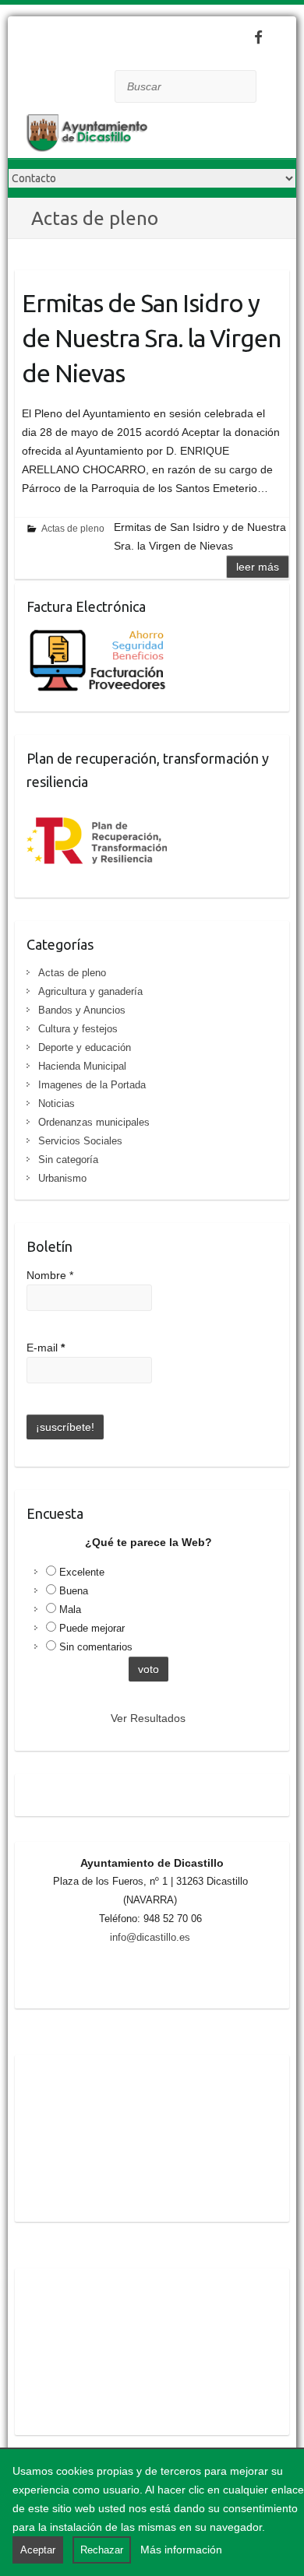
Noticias (57, 1103)
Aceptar (38, 2550)
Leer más (258, 567)
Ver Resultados (148, 1718)
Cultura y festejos (78, 1029)
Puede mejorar (92, 1628)
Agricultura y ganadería (90, 991)
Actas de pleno (73, 529)
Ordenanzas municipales (94, 1122)
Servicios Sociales (80, 1141)
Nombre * (50, 1275)
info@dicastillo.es (150, 1937)
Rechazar (102, 2550)
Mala (70, 1610)
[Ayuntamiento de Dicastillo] (133, 136)
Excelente (82, 1572)
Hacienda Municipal (82, 1066)
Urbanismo (62, 1178)
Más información (181, 2550)
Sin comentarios (96, 1647)
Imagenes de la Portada (92, 1085)
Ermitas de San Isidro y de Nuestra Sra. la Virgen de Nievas (151, 338)
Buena (74, 1591)
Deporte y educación (85, 1047)
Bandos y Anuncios (82, 1010)
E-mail (46, 1348)
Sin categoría (68, 1160)
